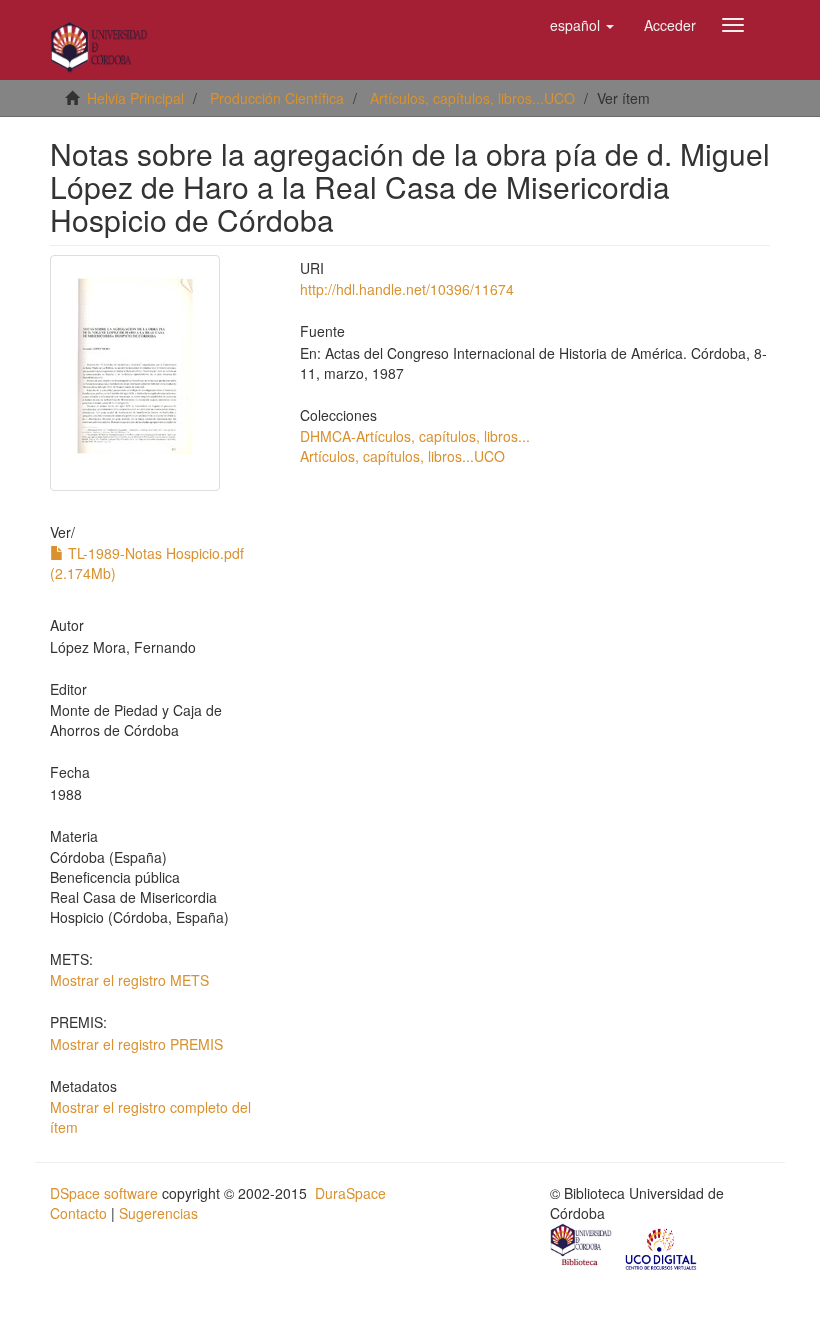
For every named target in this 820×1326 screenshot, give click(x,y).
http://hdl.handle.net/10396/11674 (407, 289)
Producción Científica (277, 98)
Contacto (78, 1213)
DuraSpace (350, 1193)
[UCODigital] (662, 1247)
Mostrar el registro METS (129, 980)
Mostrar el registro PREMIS (136, 1044)
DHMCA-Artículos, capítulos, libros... (415, 436)
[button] (582, 25)
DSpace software (104, 1193)
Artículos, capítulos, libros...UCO (472, 98)
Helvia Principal (135, 98)
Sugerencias (158, 1213)
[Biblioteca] (582, 1247)
